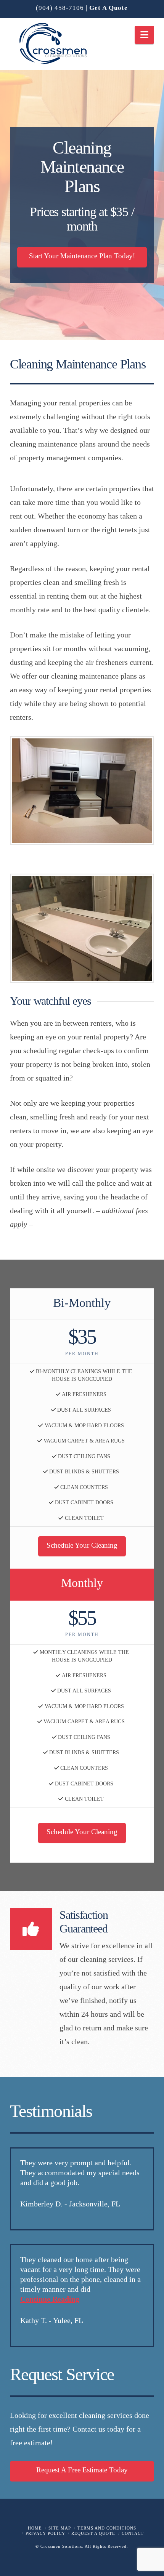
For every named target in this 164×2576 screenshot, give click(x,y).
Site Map (60, 2528)
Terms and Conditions (107, 2528)
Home (35, 2528)
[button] (144, 35)
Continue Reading (50, 2299)
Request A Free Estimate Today (82, 2470)
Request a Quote (93, 2533)
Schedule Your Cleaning (82, 1545)
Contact (133, 2533)
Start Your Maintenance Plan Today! (82, 256)
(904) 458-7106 (60, 8)
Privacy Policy (45, 2533)
